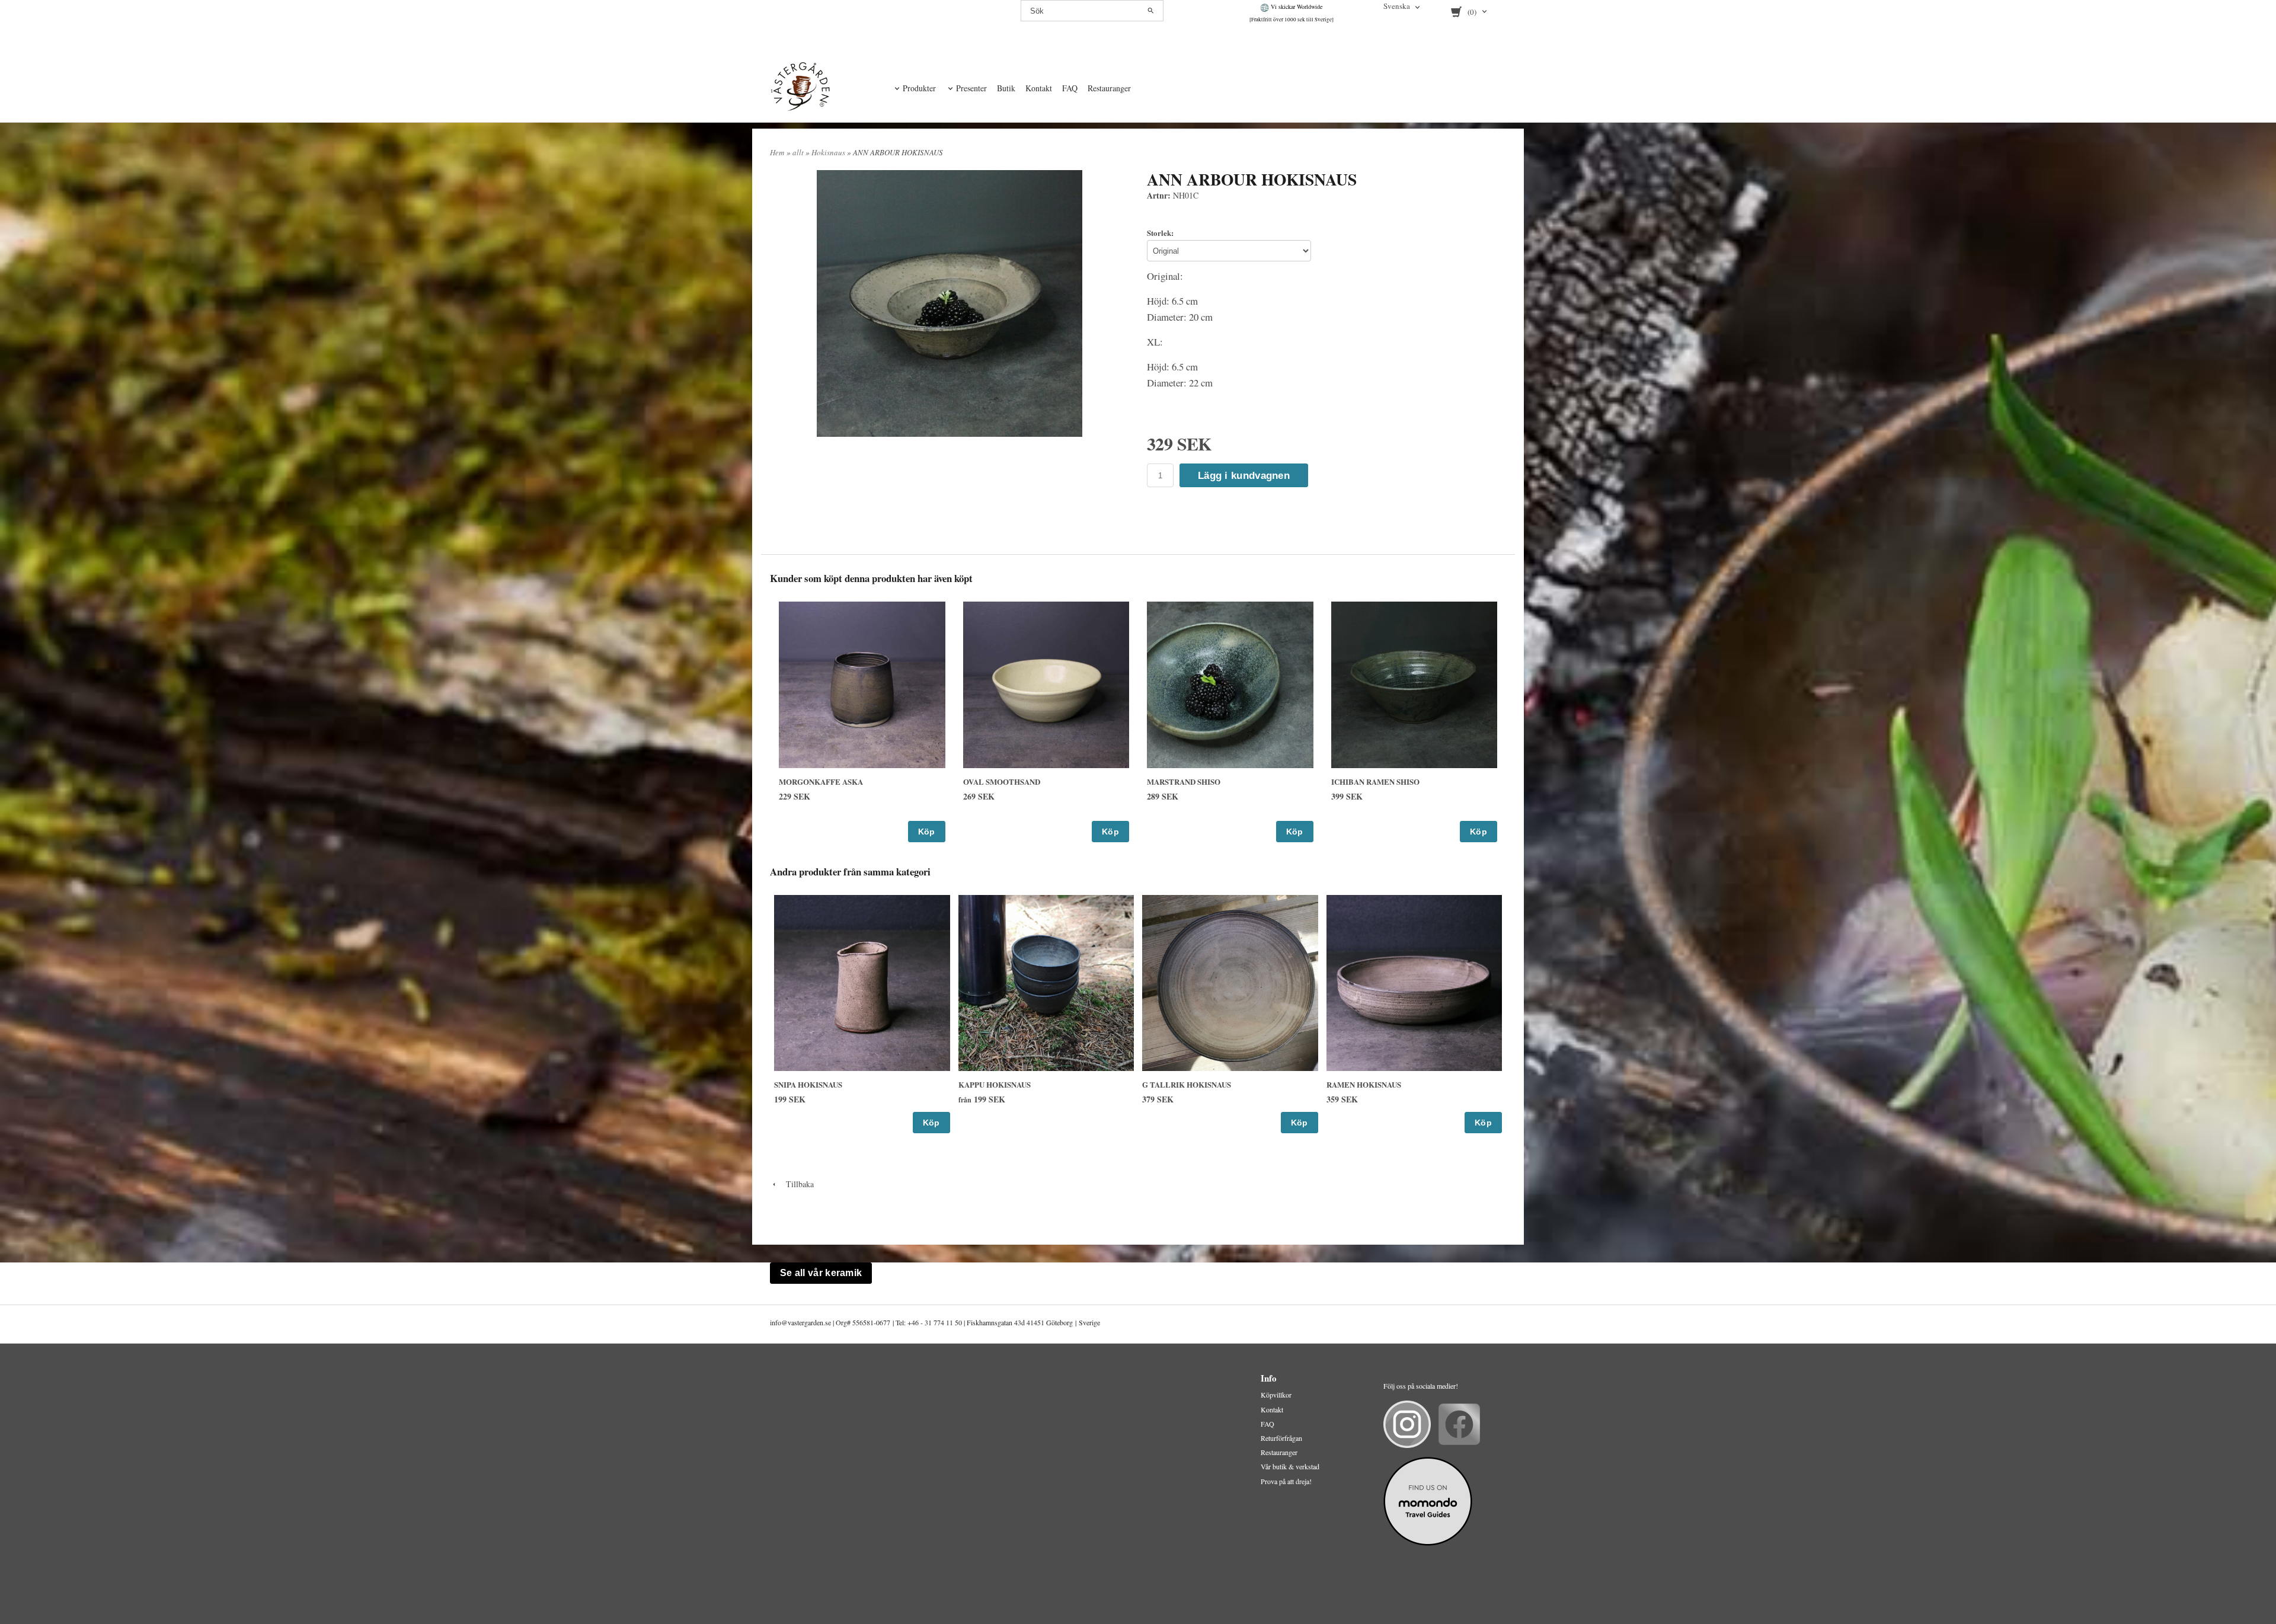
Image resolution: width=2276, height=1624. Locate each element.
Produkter (919, 88)
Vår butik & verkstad (1290, 1466)
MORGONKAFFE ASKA (821, 781)
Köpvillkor (1276, 1395)
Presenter (971, 88)
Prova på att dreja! (1286, 1481)
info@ (779, 1322)
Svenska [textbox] (1397, 7)
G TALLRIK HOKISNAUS (1187, 1084)
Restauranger (1109, 88)
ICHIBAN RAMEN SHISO (1375, 781)
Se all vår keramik (821, 1273)
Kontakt (1039, 88)
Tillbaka (796, 1184)
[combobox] (1403, 7)
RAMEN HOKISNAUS (1364, 1084)
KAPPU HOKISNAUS (995, 1084)
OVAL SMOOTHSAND (1002, 781)
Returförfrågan (1281, 1438)
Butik (1006, 88)
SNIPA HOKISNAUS (808, 1084)
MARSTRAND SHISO (1184, 781)
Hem (777, 152)
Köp (927, 832)
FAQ (1070, 88)
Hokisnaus (829, 152)
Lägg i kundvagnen (1244, 476)
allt (799, 152)
